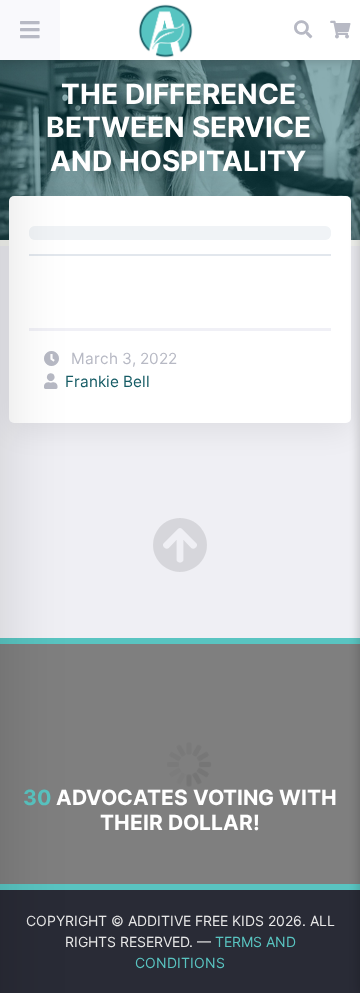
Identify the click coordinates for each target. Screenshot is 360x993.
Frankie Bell (107, 381)
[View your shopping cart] (341, 30)
